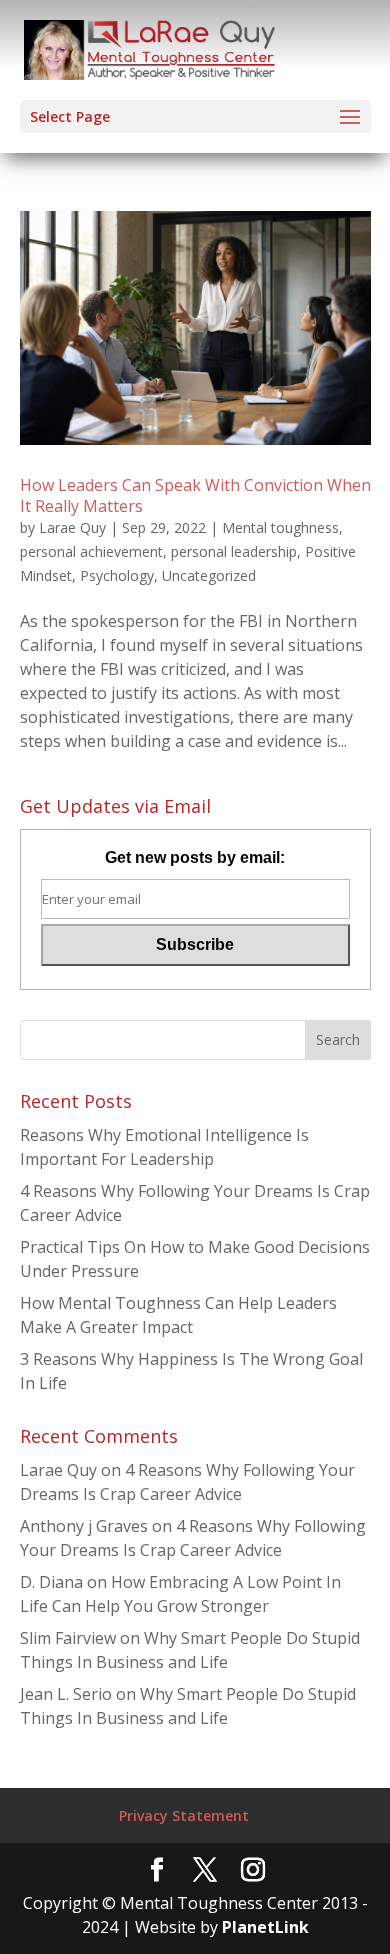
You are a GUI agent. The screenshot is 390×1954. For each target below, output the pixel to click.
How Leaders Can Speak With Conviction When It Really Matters (195, 495)
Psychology (117, 575)
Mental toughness (280, 527)
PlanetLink (265, 1927)
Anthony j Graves (84, 1526)
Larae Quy (72, 527)
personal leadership (234, 551)
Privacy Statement (184, 1815)
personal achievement (91, 551)
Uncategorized (209, 575)
